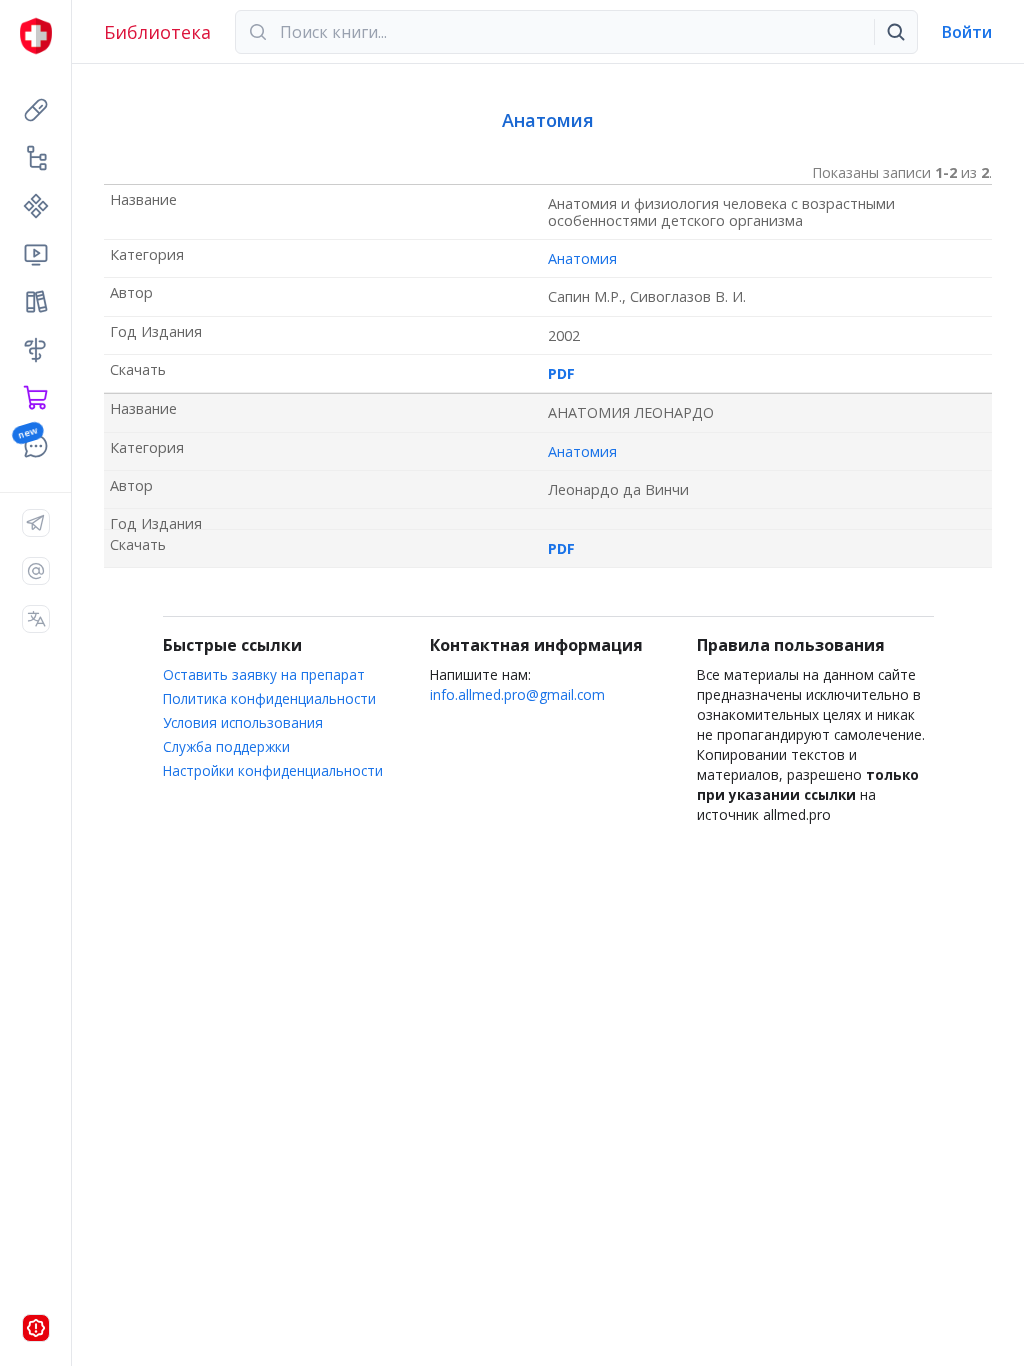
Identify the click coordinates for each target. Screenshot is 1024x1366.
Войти (967, 32)
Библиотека (157, 32)
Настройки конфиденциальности (273, 770)
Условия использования (243, 722)
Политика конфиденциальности (269, 698)
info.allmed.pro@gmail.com (517, 694)
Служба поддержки (226, 746)
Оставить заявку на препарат (264, 674)
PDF (561, 373)
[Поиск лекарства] (896, 32)
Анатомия (582, 258)
